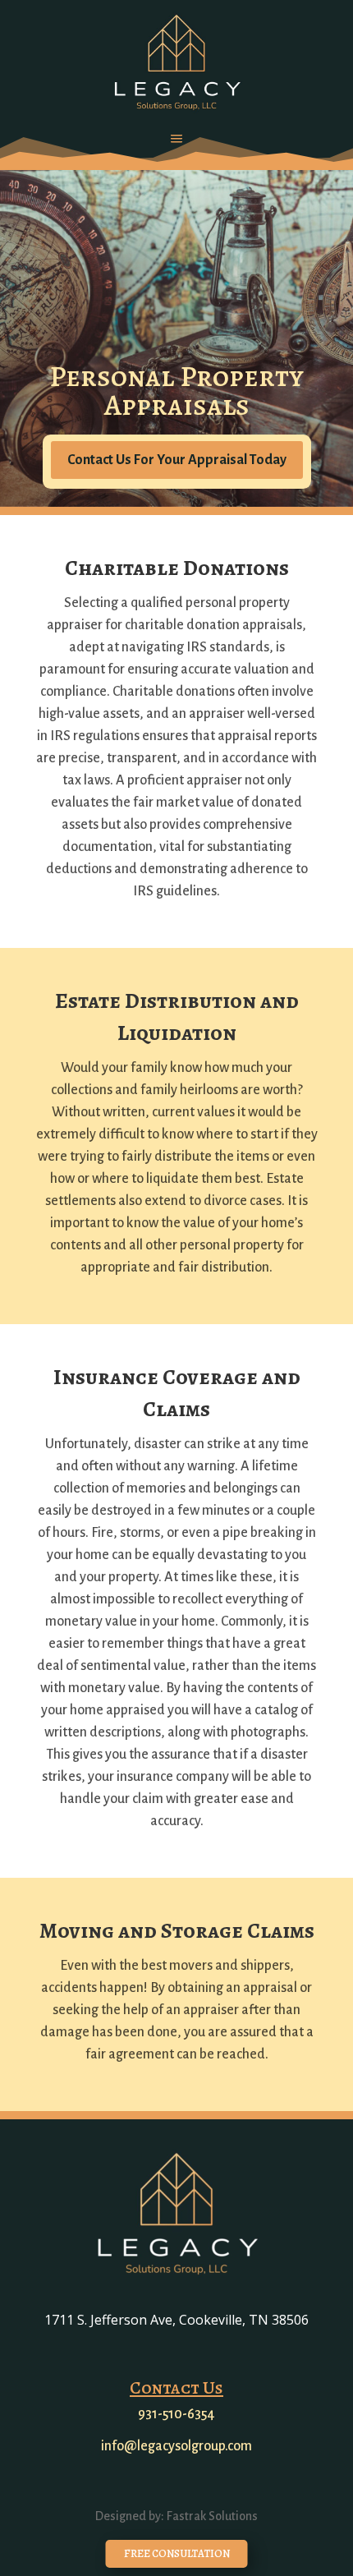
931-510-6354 (176, 2414)
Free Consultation (177, 2553)
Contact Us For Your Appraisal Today (177, 460)
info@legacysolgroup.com (176, 2446)
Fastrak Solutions (212, 2516)
